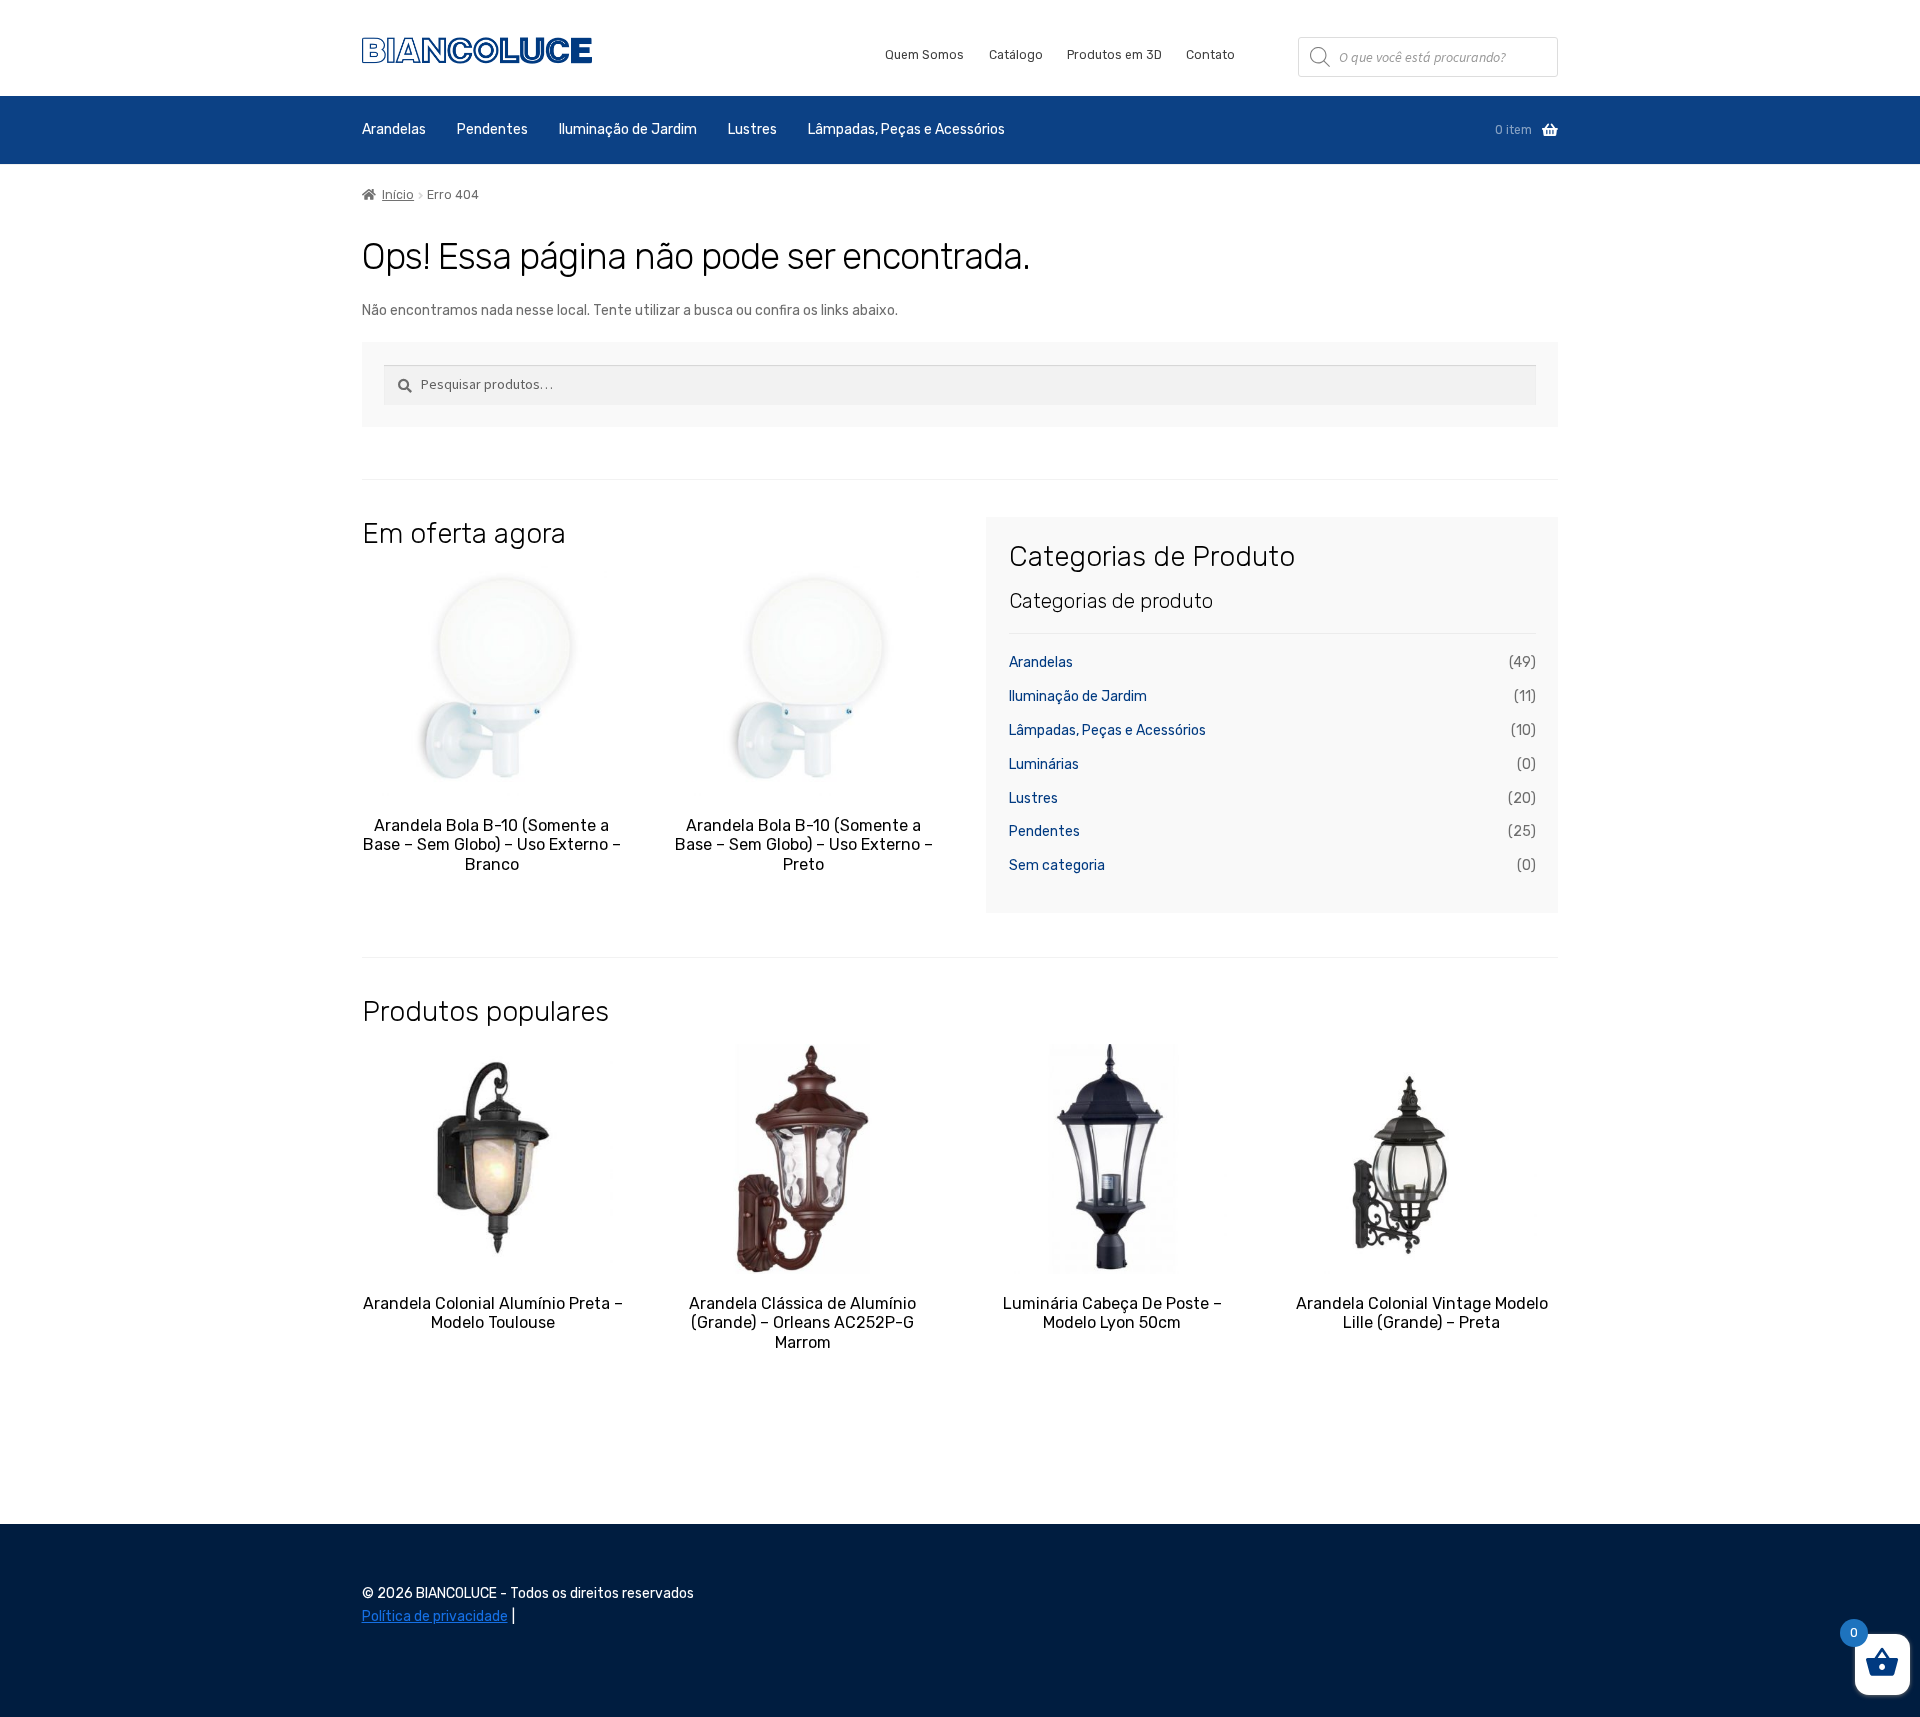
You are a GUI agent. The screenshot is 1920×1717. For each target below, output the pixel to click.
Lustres (752, 129)
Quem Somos (924, 55)
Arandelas (394, 129)
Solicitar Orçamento (491, 899)
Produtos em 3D (1114, 55)
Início (398, 195)
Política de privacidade (435, 1616)
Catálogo (1016, 55)
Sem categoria (1057, 865)
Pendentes (492, 129)
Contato (1210, 55)
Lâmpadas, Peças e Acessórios (906, 129)
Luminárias (1044, 764)
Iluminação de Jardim (628, 129)
